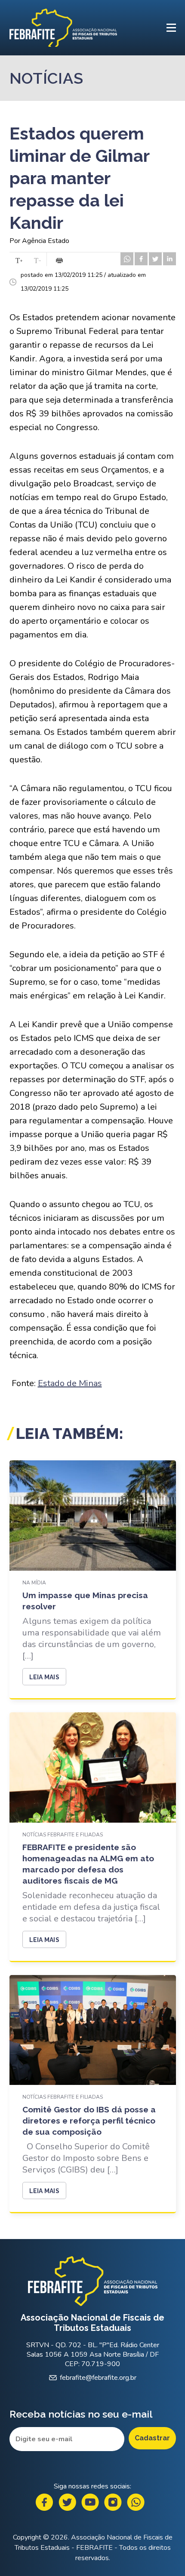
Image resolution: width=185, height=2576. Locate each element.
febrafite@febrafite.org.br (98, 2378)
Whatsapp (136, 2502)
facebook (141, 259)
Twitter (67, 2502)
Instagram (113, 2502)
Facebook (45, 2502)
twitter (155, 259)
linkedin (170, 259)
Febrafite (63, 28)
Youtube (90, 2502)
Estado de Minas (70, 1383)
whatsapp (127, 259)
